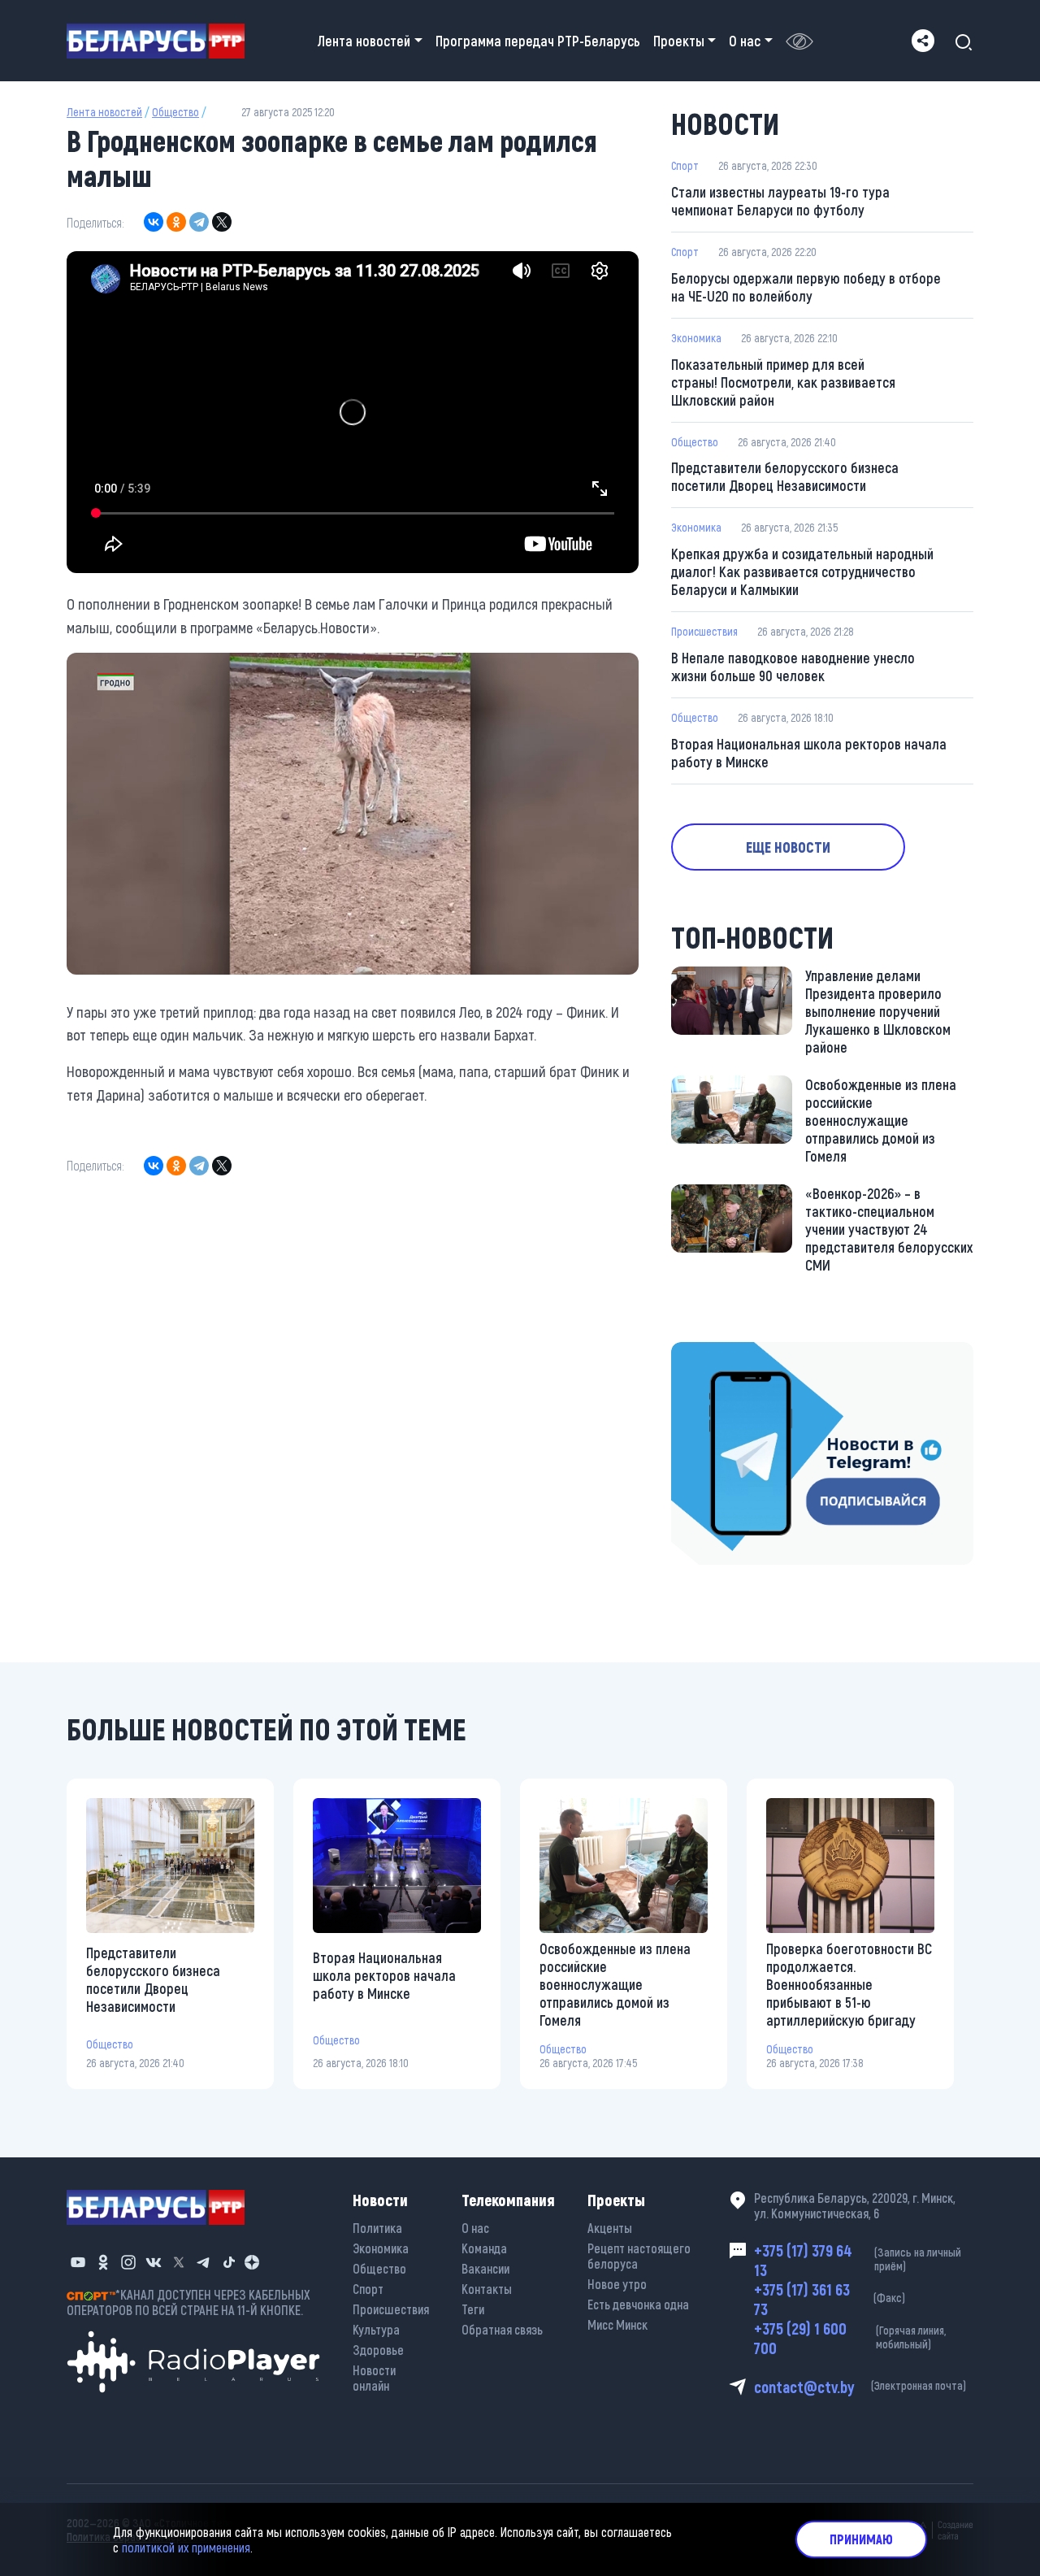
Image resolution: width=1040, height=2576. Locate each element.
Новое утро (617, 2284)
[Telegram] (199, 222)
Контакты (487, 2289)
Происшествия (704, 631)
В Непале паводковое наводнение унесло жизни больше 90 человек (793, 667)
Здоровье (378, 2350)
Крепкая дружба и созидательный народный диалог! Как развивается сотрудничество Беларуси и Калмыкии (802, 571)
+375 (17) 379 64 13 (858, 2260)
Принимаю (861, 2539)
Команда (484, 2248)
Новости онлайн (374, 2378)
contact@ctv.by (860, 2387)
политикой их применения (186, 2547)
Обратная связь (502, 2329)
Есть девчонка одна (638, 2304)
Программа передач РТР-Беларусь (538, 41)
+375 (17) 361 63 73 (830, 2299)
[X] (222, 222)
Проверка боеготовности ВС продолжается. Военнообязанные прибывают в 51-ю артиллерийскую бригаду (849, 1984)
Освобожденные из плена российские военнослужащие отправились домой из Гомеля (881, 1120)
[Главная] (162, 41)
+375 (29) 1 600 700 (850, 2338)
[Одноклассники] (176, 222)
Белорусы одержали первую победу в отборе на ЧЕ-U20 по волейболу (806, 287)
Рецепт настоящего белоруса (639, 2256)
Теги (473, 2309)
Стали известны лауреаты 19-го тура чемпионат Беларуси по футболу (780, 201)
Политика (377, 2228)
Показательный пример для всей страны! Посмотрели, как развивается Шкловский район (783, 382)
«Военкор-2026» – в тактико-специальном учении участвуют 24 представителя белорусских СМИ (889, 1229)
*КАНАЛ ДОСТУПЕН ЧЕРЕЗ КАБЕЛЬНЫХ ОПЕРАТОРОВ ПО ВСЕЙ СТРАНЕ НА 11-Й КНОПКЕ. (188, 2302)
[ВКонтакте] (154, 222)
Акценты (610, 2228)
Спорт (685, 165)
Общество (175, 112)
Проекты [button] (679, 41)
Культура (376, 2329)
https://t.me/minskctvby (740, 1353)
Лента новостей (104, 112)
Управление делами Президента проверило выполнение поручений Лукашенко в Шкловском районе (878, 1011)
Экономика (696, 338)
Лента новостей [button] (364, 41)
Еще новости (788, 847)
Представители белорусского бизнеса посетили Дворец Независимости (785, 476)
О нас (475, 2228)
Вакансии (485, 2268)
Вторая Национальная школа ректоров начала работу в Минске (809, 753)
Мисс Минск (617, 2324)
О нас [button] (745, 41)
